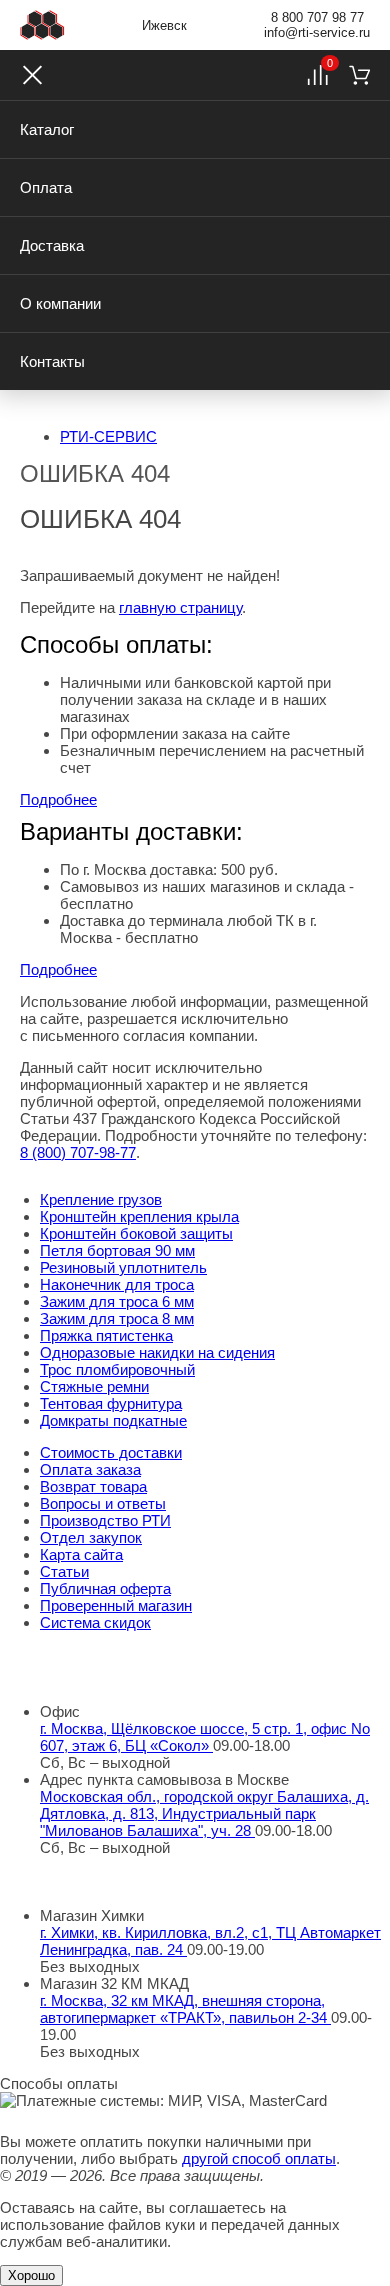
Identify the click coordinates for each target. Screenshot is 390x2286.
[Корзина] (359, 75)
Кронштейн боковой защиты (136, 1233)
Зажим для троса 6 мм (117, 1301)
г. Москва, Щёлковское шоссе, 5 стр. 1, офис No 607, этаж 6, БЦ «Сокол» (205, 1737)
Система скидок (95, 1622)
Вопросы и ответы (103, 1503)
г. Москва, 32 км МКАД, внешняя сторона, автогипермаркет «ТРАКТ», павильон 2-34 (185, 2009)
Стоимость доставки (111, 1452)
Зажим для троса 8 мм (117, 1318)
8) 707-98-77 (78, 1152)
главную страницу (180, 607)
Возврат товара (93, 1486)
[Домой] (42, 25)
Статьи (64, 1571)
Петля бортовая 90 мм (117, 1250)
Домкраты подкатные (113, 1420)
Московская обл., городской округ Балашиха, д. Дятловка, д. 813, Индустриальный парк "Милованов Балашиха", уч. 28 (204, 1813)
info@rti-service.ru (317, 32)
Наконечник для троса (117, 1284)
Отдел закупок (91, 1537)
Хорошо (31, 2275)
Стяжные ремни (94, 1386)
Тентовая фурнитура (111, 1403)
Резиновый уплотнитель (123, 1267)
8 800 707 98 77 (317, 17)
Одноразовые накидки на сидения (157, 1352)
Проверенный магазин (116, 1605)
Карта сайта (81, 1554)
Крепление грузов (101, 1199)
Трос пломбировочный (117, 1369)
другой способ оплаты (259, 2158)
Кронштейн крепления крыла (139, 1216)
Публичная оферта (105, 1588)
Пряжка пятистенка (106, 1335)
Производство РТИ (105, 1520)
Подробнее (58, 799)
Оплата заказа (90, 1469)
